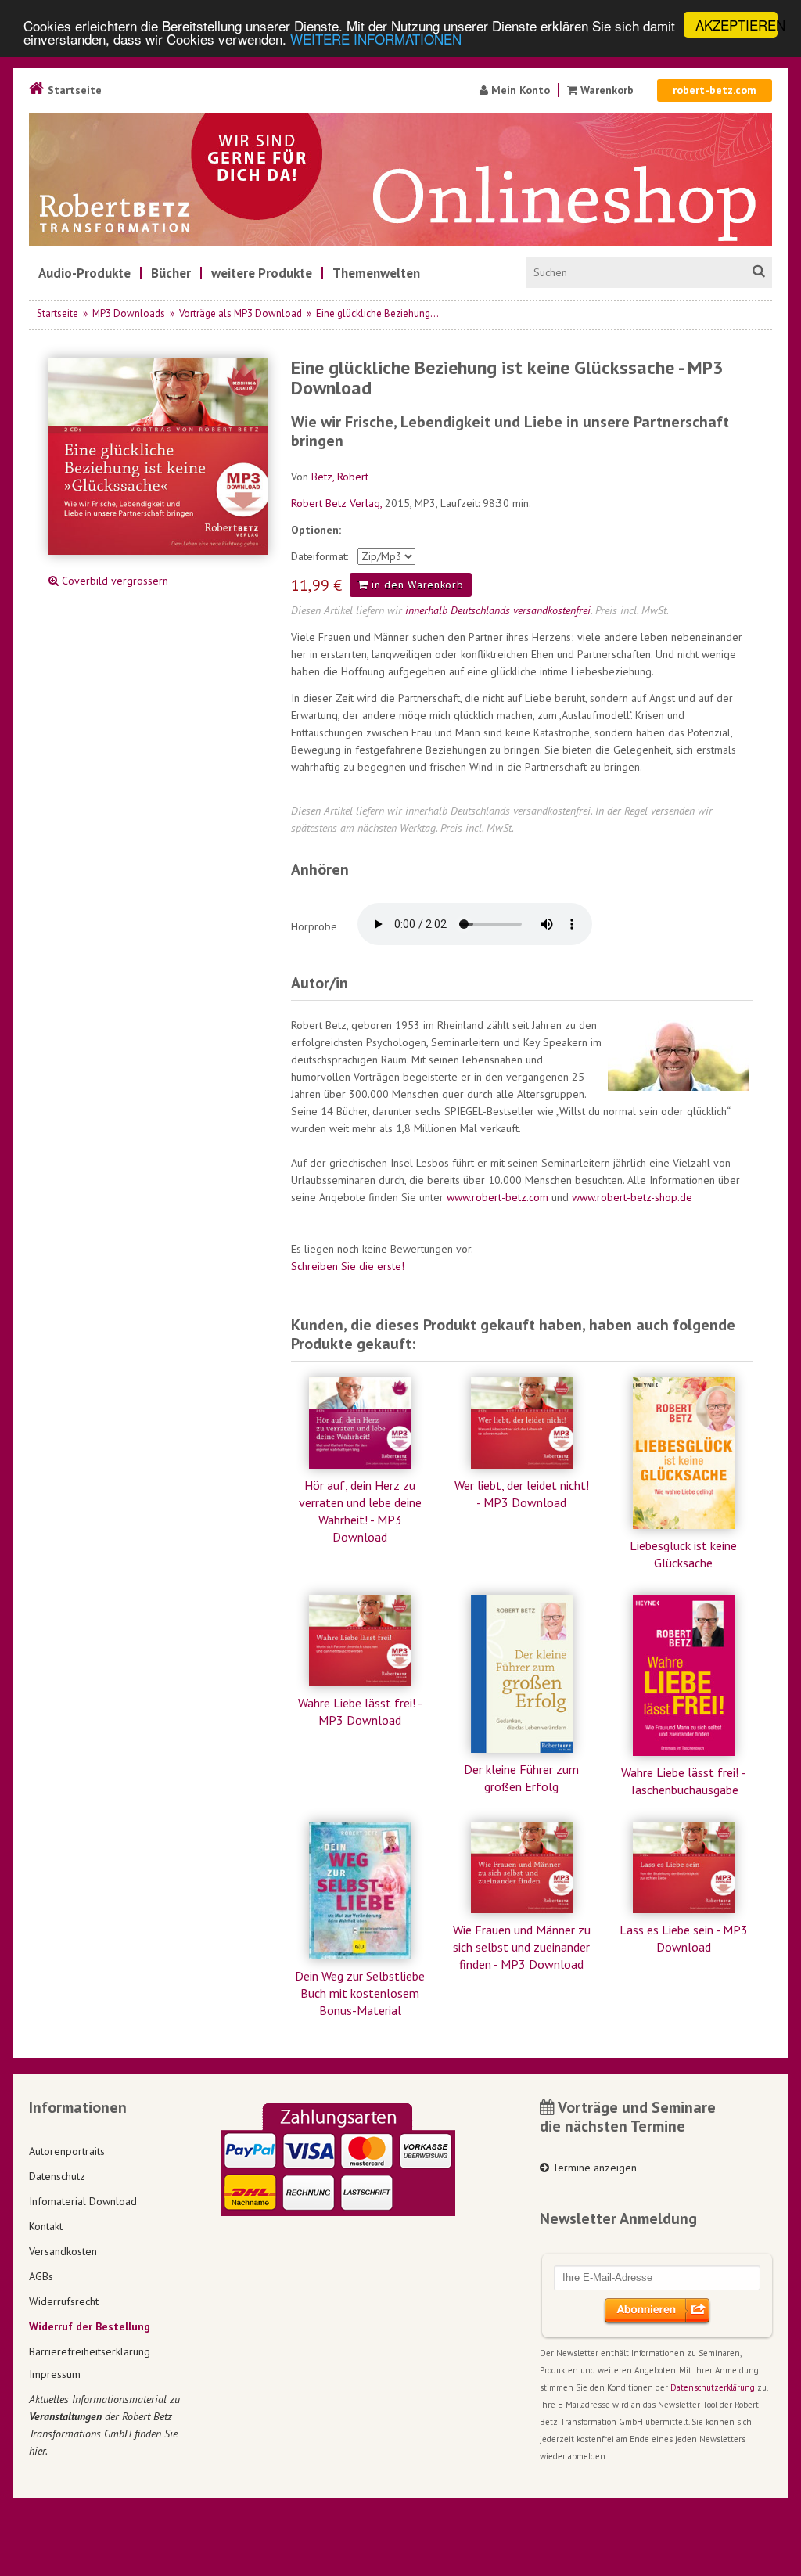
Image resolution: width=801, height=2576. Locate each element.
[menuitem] (84, 273)
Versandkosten (63, 2251)
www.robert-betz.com (497, 1197)
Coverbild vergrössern (113, 581)
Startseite (73, 90)
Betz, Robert (340, 477)
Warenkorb (607, 90)
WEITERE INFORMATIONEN (376, 39)
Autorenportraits (67, 2151)
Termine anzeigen (593, 2168)
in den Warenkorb (416, 585)
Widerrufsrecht (64, 2301)
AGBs (41, 2276)
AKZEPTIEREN (736, 25)
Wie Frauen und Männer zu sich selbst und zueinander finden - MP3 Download (522, 1947)
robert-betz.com (715, 90)
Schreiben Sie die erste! (348, 1266)
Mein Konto (519, 90)
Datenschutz (57, 2176)
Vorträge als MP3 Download (241, 313)
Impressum (55, 2374)
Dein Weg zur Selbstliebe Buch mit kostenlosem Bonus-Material (360, 1993)
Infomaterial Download (83, 2201)
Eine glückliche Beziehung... (377, 313)
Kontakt (46, 2226)
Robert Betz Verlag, (338, 503)
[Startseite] (400, 179)
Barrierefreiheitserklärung (90, 2351)
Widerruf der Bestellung (90, 2326)
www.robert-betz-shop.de (632, 1197)
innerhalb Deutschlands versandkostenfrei (498, 610)
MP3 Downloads (129, 313)
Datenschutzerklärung (713, 2387)
